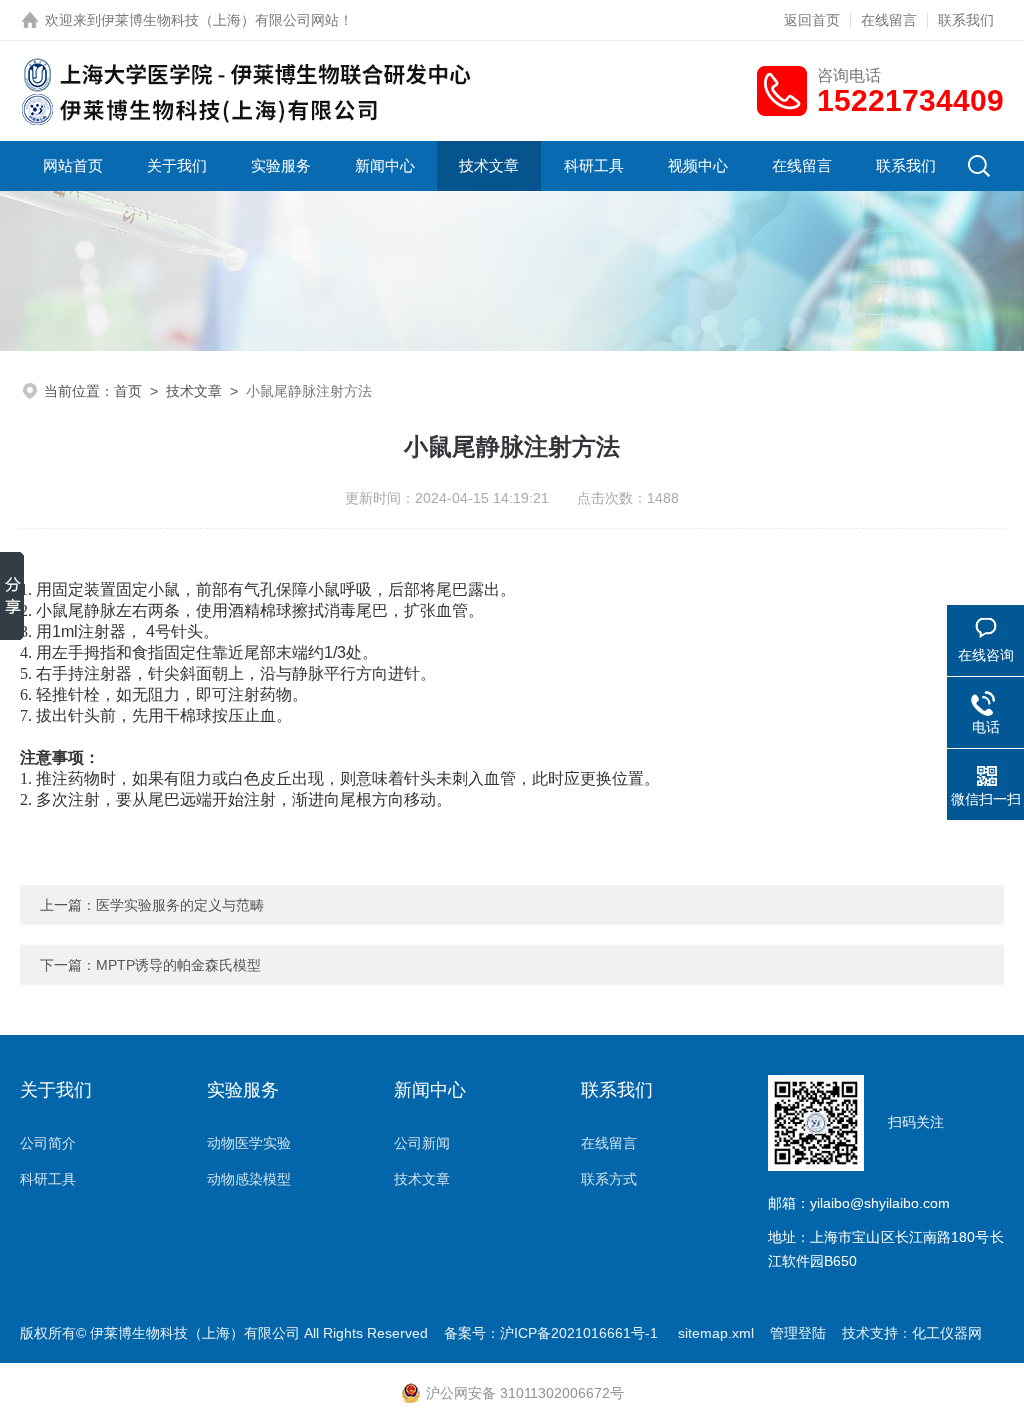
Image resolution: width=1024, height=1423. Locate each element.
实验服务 (281, 165)
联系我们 (966, 20)
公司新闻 (422, 1143)
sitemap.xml (716, 1333)
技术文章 (489, 165)
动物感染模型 (249, 1179)
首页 (128, 391)
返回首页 (812, 20)
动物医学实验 (249, 1143)
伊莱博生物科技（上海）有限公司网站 (220, 20)
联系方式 (609, 1179)
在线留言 (889, 20)
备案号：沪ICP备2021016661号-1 (553, 1333)
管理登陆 (798, 1333)
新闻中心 (385, 165)
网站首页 (73, 165)
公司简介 (48, 1143)
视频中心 (698, 165)
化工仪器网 (947, 1333)
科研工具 (594, 165)
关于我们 (177, 165)
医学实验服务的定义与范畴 (180, 905)
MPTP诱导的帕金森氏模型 (178, 965)
